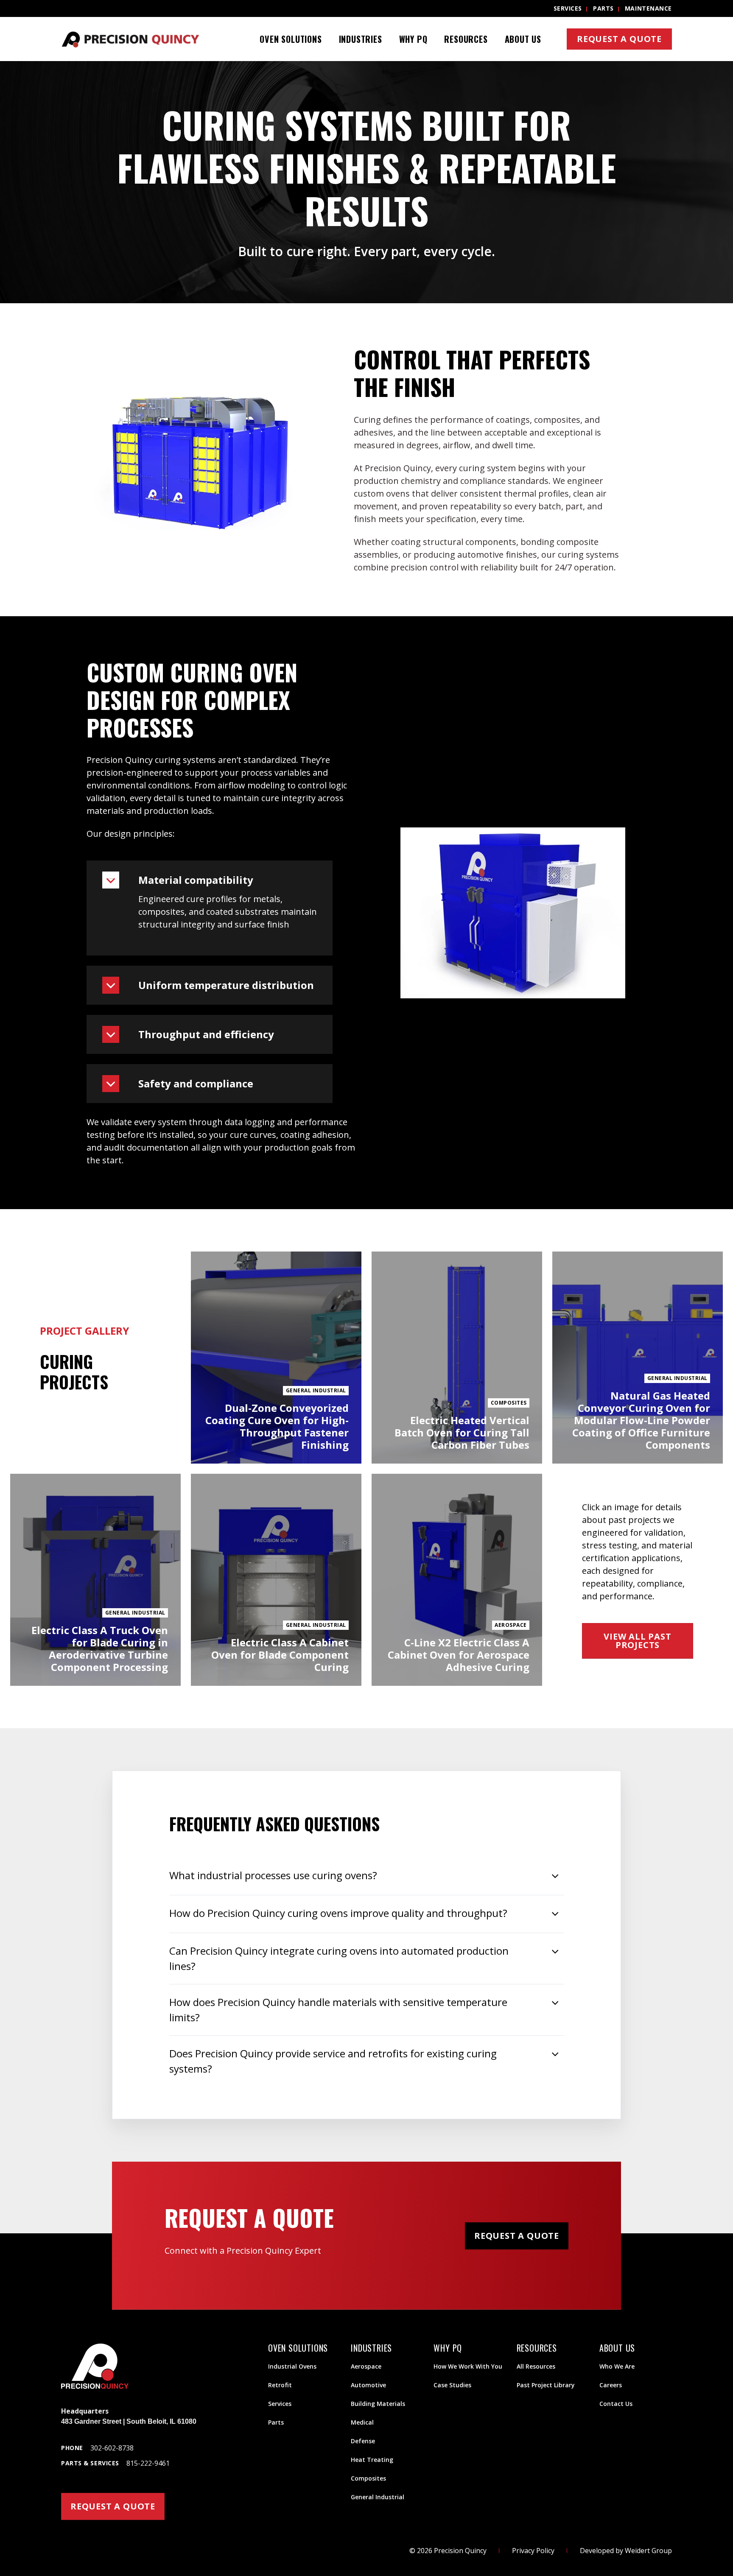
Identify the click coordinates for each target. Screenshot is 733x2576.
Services (280, 2404)
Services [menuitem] (568, 8)
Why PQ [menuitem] (413, 39)
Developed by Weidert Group (626, 2551)
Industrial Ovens (292, 2366)
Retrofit (280, 2385)
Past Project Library (546, 2385)
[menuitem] (291, 39)
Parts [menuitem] (603, 8)
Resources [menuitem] (466, 39)
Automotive (368, 2385)
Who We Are (617, 2366)
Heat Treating (372, 2460)
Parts (276, 2422)
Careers (611, 2385)
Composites (368, 2478)
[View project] (276, 1358)
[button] (210, 880)
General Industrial (378, 2497)
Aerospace (366, 2366)
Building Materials (378, 2404)
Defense (363, 2441)
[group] (366, 182)
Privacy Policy (533, 2551)
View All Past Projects (637, 1641)
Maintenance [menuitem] (648, 8)
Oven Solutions (291, 39)
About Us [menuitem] (523, 39)
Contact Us (616, 2404)
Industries (361, 39)
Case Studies (452, 2385)
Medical (362, 2422)
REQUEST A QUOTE (113, 2506)
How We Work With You (468, 2366)
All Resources (536, 2366)
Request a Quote (619, 39)
